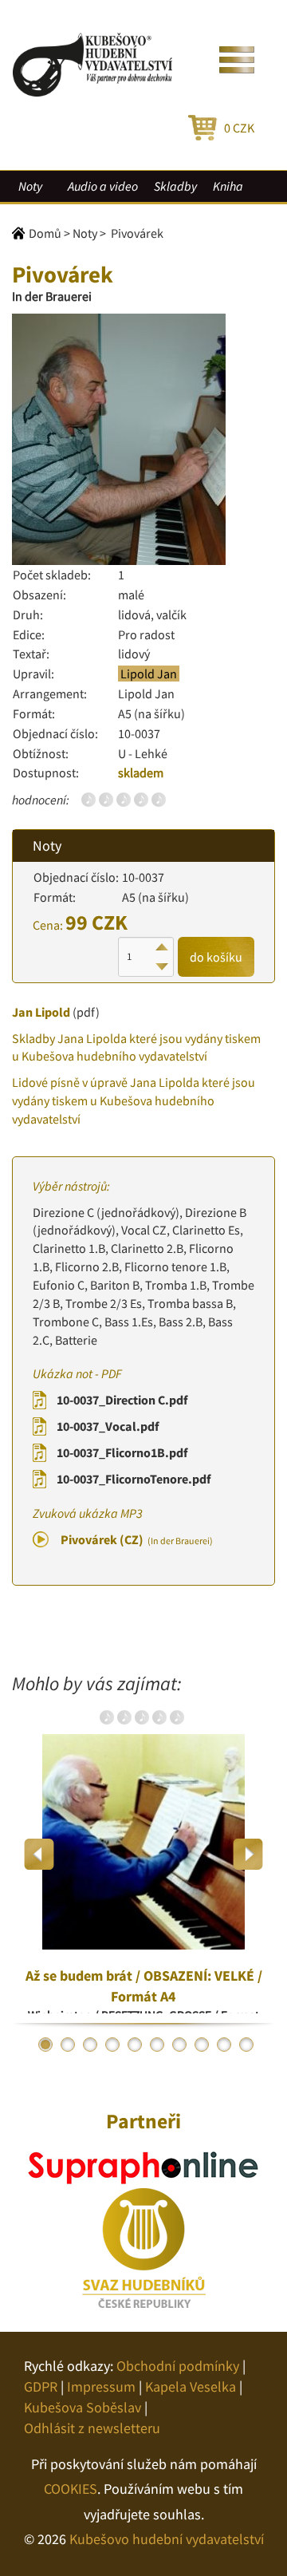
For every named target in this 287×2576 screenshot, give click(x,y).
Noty (30, 186)
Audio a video (103, 186)
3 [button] (90, 2045)
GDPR (41, 2386)
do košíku (216, 957)
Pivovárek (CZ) (137, 1539)
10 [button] (246, 2045)
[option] (143, 1854)
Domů (45, 233)
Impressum (101, 2386)
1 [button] (45, 2045)
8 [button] (202, 2045)
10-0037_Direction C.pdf (122, 1400)
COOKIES (71, 2489)
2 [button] (68, 2045)
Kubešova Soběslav (83, 2407)
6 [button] (157, 2045)
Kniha (228, 186)
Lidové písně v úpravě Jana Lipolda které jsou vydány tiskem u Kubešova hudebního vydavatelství (134, 1100)
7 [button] (179, 2045)
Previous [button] (39, 1854)
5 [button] (135, 2045)
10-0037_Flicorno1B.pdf (122, 1452)
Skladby (175, 186)
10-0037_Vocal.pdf (108, 1426)
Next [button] (248, 1854)
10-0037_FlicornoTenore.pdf (134, 1479)
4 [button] (112, 2045)
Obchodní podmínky (178, 2366)
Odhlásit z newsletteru (92, 2428)
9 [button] (224, 2045)
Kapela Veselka (191, 2386)
